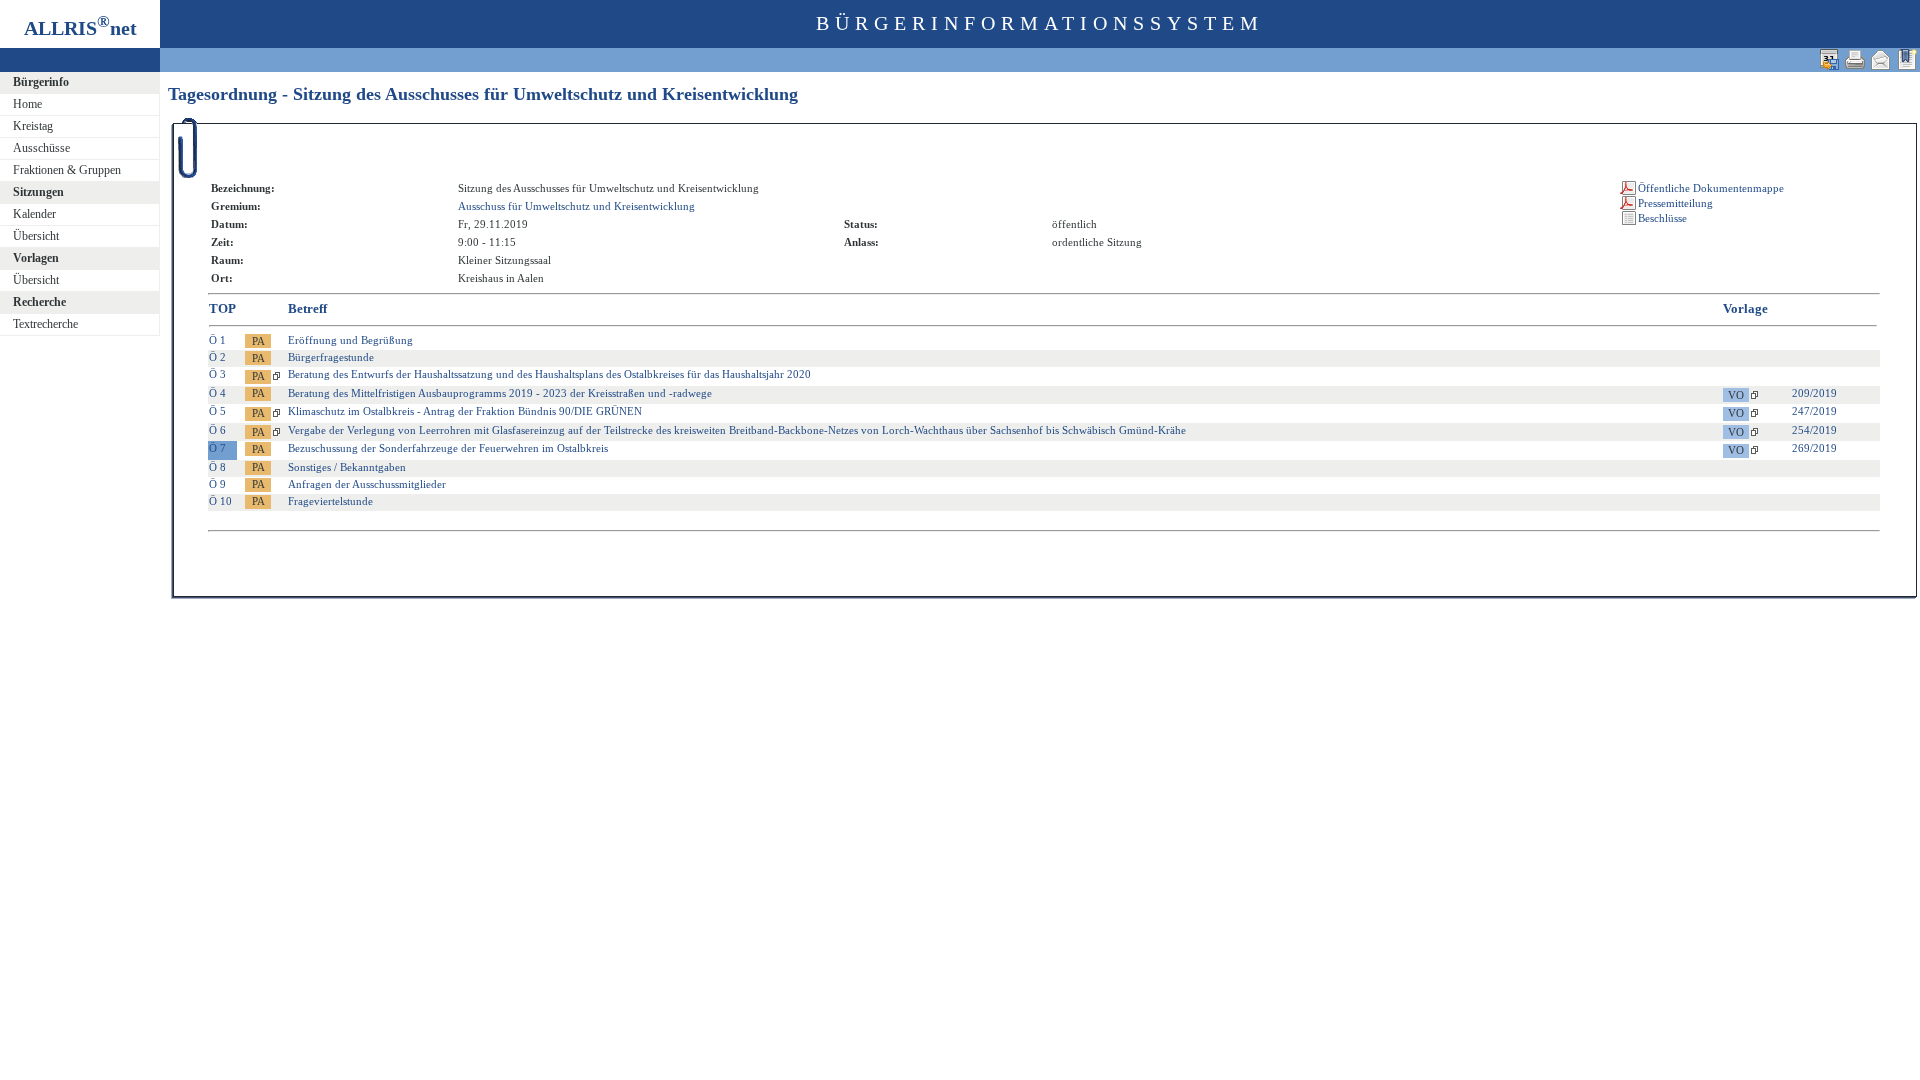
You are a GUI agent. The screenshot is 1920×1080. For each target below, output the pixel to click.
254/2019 (1814, 430)
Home (27, 104)
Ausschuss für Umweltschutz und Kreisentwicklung (576, 206)
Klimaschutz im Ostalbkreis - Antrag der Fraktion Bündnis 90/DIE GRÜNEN (465, 411)
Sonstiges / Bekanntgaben (347, 467)
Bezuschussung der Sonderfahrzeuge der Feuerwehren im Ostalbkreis (448, 448)
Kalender (34, 214)
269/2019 (1814, 448)
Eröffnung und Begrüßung (350, 340)
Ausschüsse (41, 148)
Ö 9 (217, 484)
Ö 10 (220, 501)
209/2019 (1814, 393)
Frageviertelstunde (330, 501)
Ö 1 (217, 340)
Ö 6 (217, 430)
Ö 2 (217, 357)
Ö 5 (217, 411)
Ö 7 (217, 448)
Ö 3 (217, 374)
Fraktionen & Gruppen (67, 170)
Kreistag (33, 126)
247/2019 (1814, 411)
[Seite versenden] (1881, 59)
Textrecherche (45, 324)
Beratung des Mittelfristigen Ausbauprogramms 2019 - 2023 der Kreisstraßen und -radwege (500, 393)
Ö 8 (217, 467)
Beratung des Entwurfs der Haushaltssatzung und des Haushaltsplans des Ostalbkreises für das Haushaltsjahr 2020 (549, 374)
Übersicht (36, 236)
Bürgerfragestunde (331, 357)
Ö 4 (217, 393)
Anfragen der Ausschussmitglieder (367, 484)
